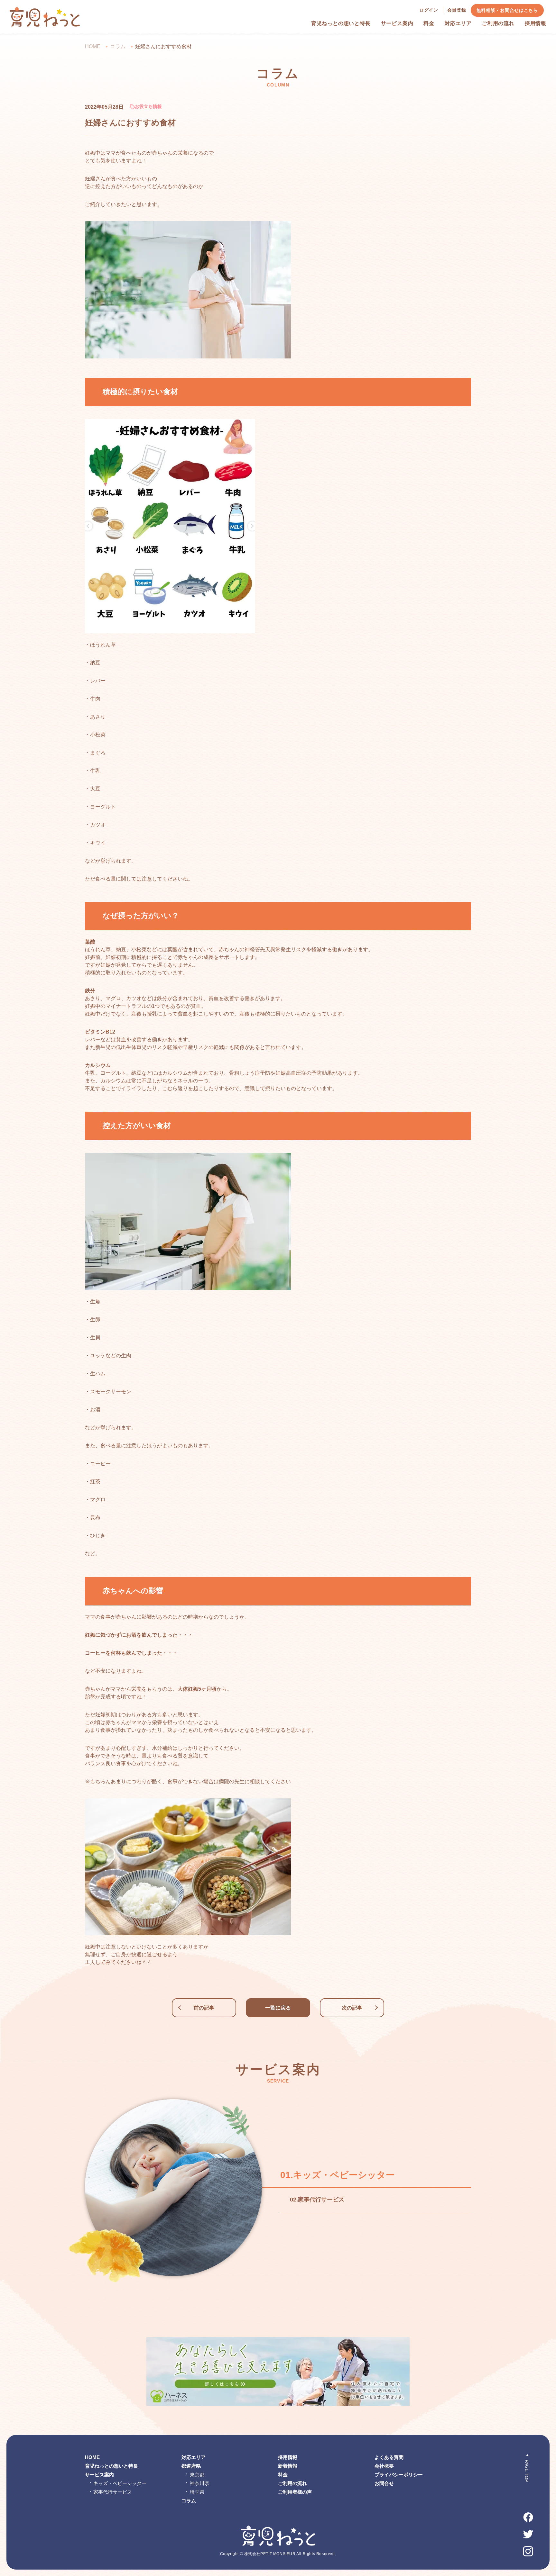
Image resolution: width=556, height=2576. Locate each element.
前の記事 (204, 2008)
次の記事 (352, 2008)
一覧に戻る (278, 2008)
